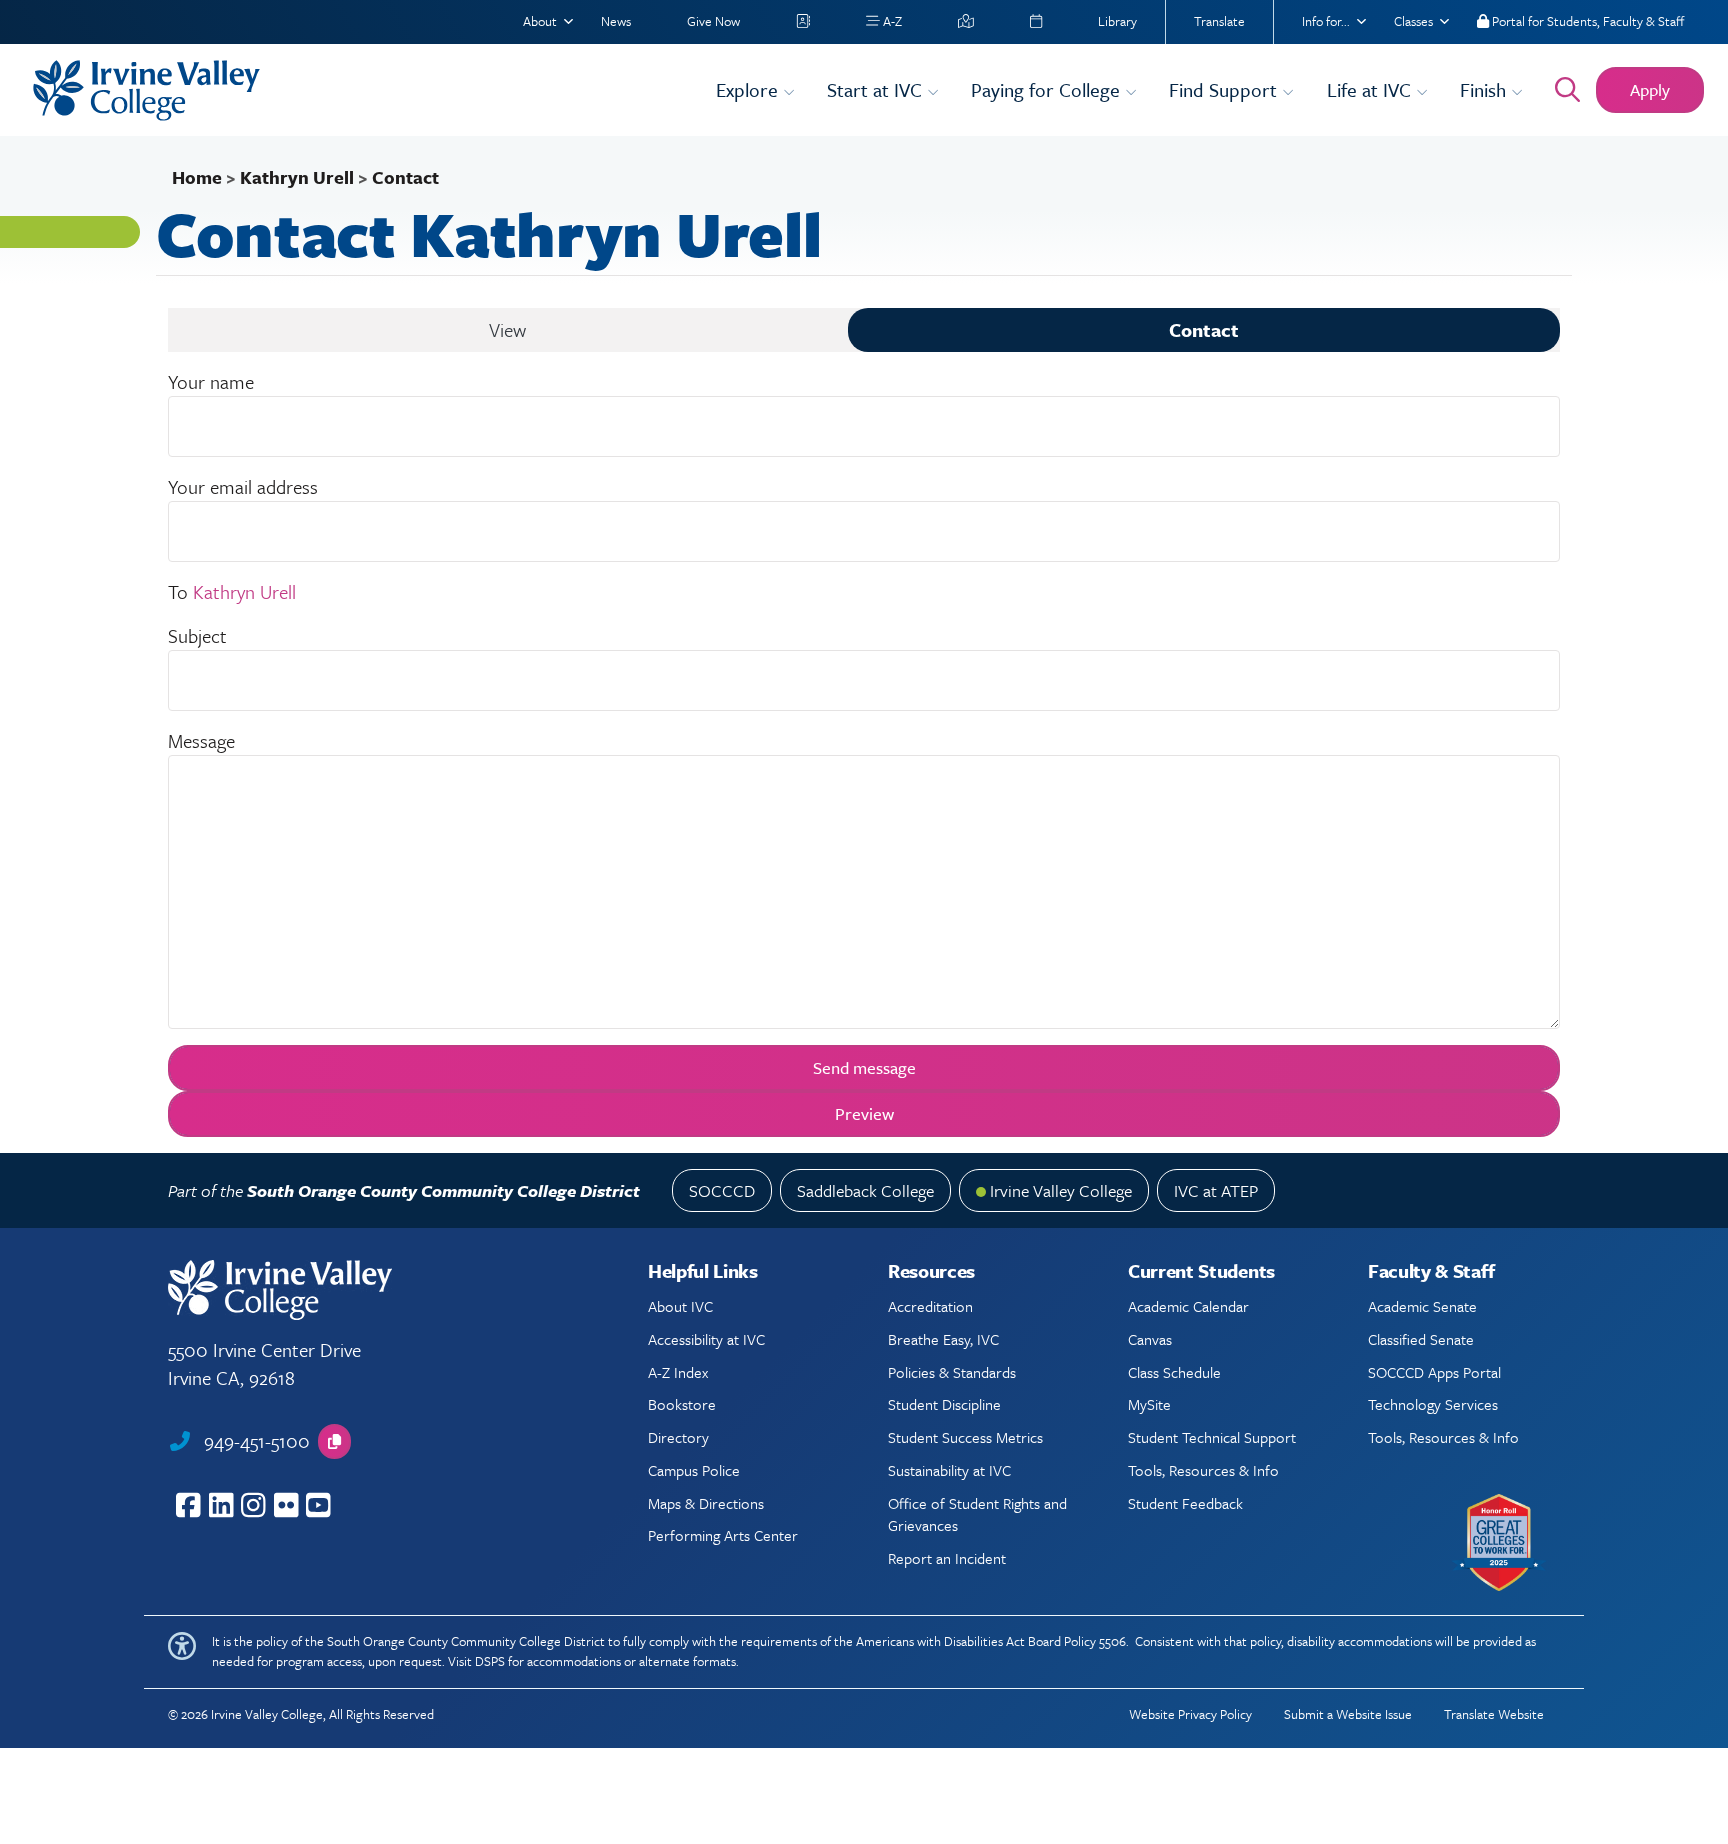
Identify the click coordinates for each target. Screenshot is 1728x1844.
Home (197, 177)
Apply (1650, 89)
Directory (678, 1437)
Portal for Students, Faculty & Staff (1586, 21)
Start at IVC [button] (877, 89)
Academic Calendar (1188, 1306)
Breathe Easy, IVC (943, 1339)
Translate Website (1494, 1714)
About (540, 21)
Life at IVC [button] (1371, 89)
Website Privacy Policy (1190, 1714)
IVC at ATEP (1216, 1190)
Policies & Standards (952, 1372)
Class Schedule (1174, 1372)
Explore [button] (749, 89)
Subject (197, 635)
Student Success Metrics (965, 1437)
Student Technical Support (1212, 1437)
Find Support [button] (1225, 89)
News (616, 21)
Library (1117, 21)
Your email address (243, 486)
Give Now (713, 21)
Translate (1219, 21)
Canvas (1150, 1339)
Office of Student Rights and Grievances (977, 1514)
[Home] (362, 90)
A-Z (891, 21)
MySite (1149, 1404)
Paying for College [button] (1048, 89)
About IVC (680, 1306)
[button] (334, 1441)
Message (201, 740)
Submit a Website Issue (1348, 1714)
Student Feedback (1185, 1503)
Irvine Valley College (1061, 1190)
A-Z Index (678, 1372)
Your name (211, 381)
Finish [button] (1485, 89)
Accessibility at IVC (706, 1339)
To (178, 591)
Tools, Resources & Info (1203, 1470)
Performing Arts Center (723, 1535)
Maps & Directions (706, 1503)
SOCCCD (722, 1190)
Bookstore (682, 1404)
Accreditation (930, 1306)
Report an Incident (947, 1558)
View (507, 329)
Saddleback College (865, 1190)
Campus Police (694, 1470)
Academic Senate (1422, 1306)
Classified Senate (1421, 1339)
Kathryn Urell (297, 177)
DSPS (490, 1661)
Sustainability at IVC (949, 1470)
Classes (1413, 21)
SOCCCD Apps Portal (1434, 1372)
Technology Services (1433, 1404)
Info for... (1326, 21)
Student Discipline (944, 1404)
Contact (1204, 329)
